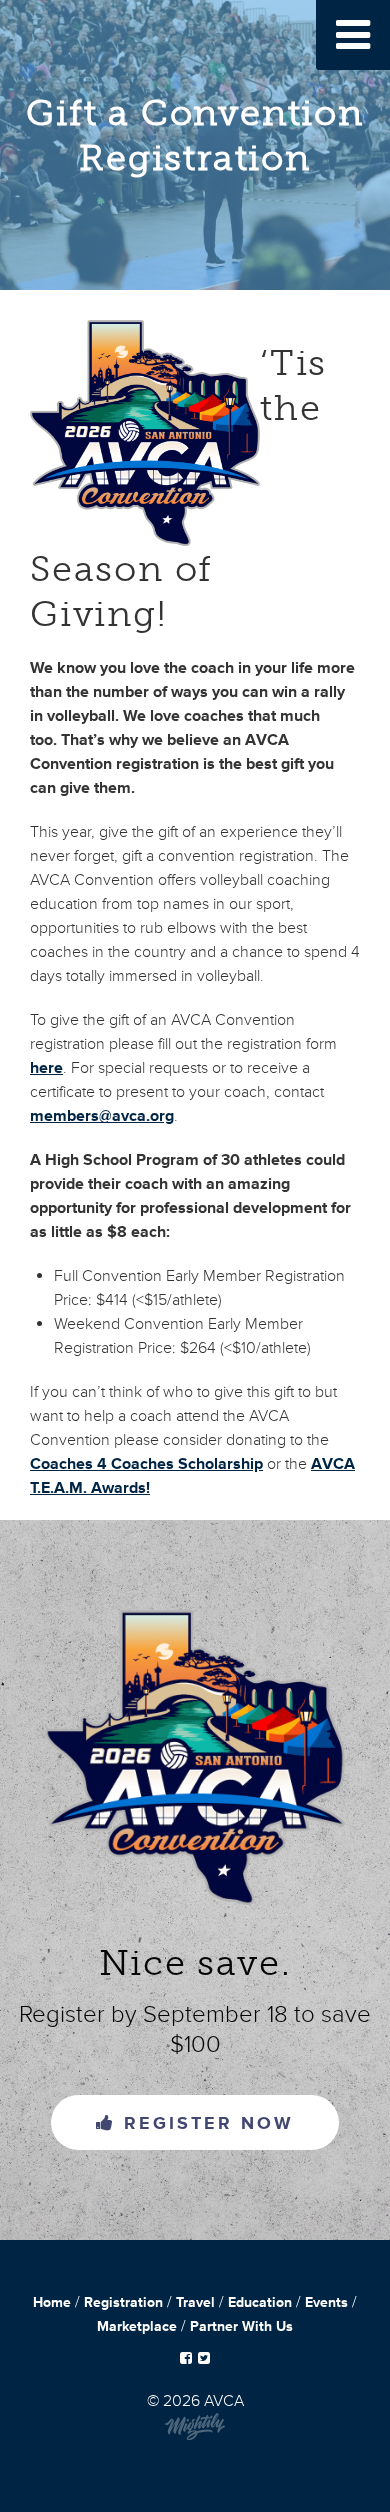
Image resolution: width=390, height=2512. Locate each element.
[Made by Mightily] (195, 2435)
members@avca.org (102, 1116)
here (46, 1068)
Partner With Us (241, 2326)
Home (52, 2302)
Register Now (205, 2123)
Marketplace (137, 2326)
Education (260, 2302)
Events (326, 2302)
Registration (123, 2302)
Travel (195, 2302)
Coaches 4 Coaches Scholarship (146, 1464)
